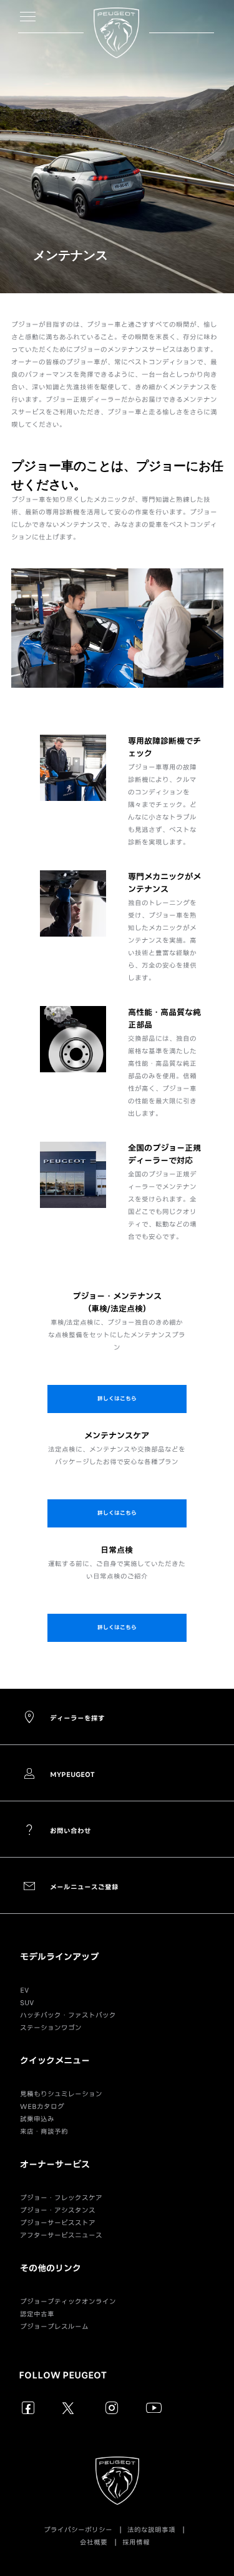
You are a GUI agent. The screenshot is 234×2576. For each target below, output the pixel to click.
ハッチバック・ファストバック (68, 2015)
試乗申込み (37, 2119)
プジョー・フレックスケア (61, 2198)
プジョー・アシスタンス (58, 2210)
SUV (27, 2003)
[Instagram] (112, 2407)
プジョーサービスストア (58, 2223)
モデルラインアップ (59, 1957)
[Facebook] (28, 2407)
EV (24, 1990)
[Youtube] (154, 2407)
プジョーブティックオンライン (68, 2302)
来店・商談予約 (44, 2131)
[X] (70, 2407)
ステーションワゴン (51, 2028)
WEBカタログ (42, 2106)
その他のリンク (51, 2268)
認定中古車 (37, 2314)
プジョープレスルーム (54, 2327)
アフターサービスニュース (61, 2235)
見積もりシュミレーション (61, 2094)
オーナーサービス (55, 2165)
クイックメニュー (55, 2061)
